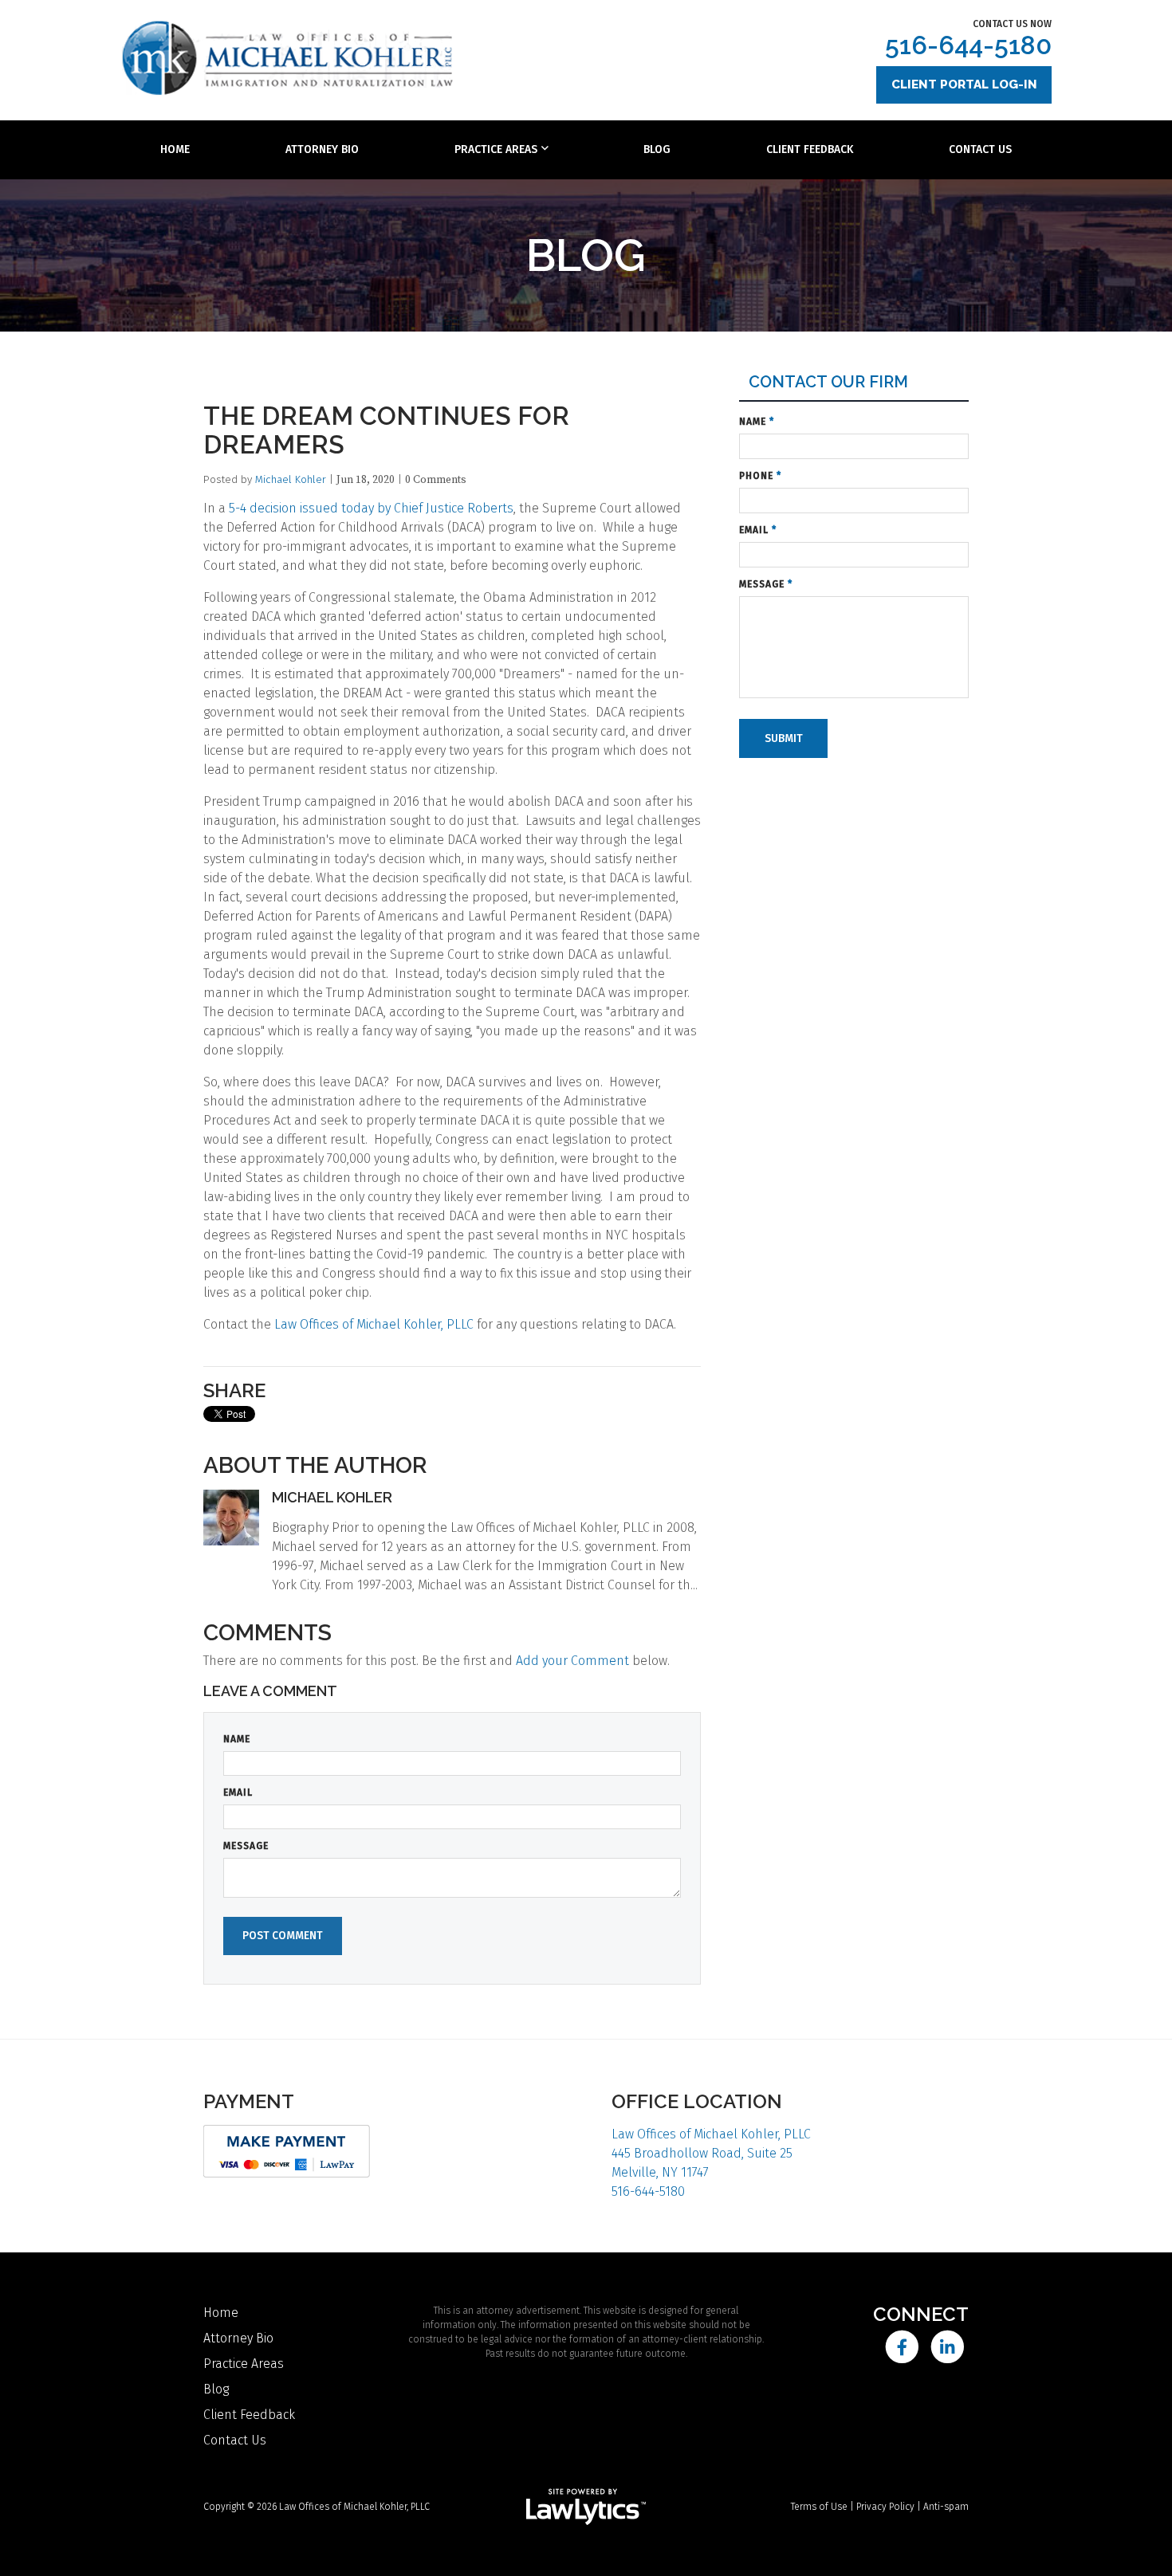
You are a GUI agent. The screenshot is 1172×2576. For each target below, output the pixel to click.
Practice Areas (496, 149)
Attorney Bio (322, 149)
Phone (760, 476)
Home (175, 149)
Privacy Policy (885, 2507)
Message (246, 1846)
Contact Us (980, 149)
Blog (657, 149)
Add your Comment (572, 1661)
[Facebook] (901, 2347)
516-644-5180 (968, 45)
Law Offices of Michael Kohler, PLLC (374, 1324)
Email (238, 1793)
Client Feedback (810, 149)
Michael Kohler (291, 479)
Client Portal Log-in (964, 84)
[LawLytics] (586, 2507)
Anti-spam (946, 2507)
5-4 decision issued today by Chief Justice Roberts (371, 508)
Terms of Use (819, 2507)
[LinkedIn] (948, 2347)
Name (237, 1739)
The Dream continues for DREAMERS (386, 430)
